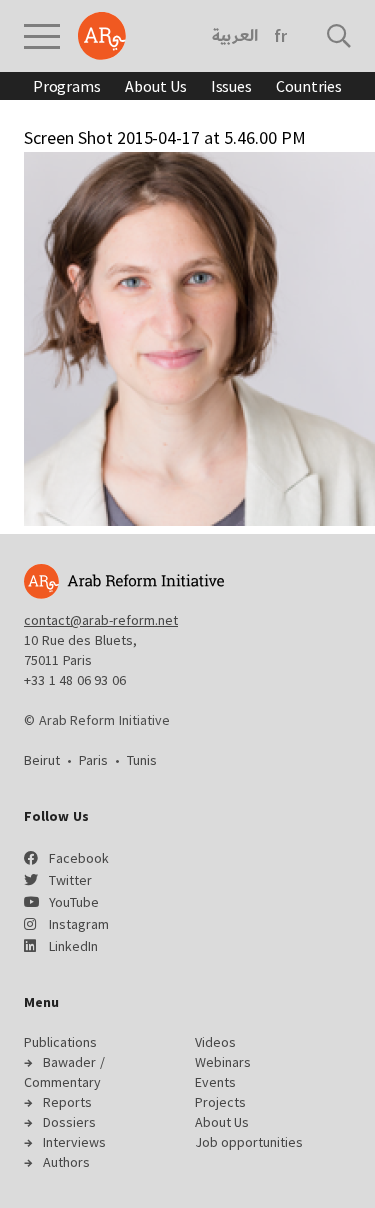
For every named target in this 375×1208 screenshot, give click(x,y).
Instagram (79, 924)
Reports (67, 1102)
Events (215, 1082)
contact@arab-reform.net (101, 620)
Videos (215, 1042)
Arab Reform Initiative (102, 36)
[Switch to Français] (280, 36)
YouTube (74, 902)
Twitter (70, 880)
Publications (60, 1042)
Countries (309, 86)
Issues (231, 86)
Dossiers (69, 1122)
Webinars (223, 1062)
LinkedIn (73, 946)
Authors (66, 1162)
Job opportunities (249, 1142)
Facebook (79, 858)
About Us (156, 86)
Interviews (74, 1142)
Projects (220, 1102)
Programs (67, 86)
